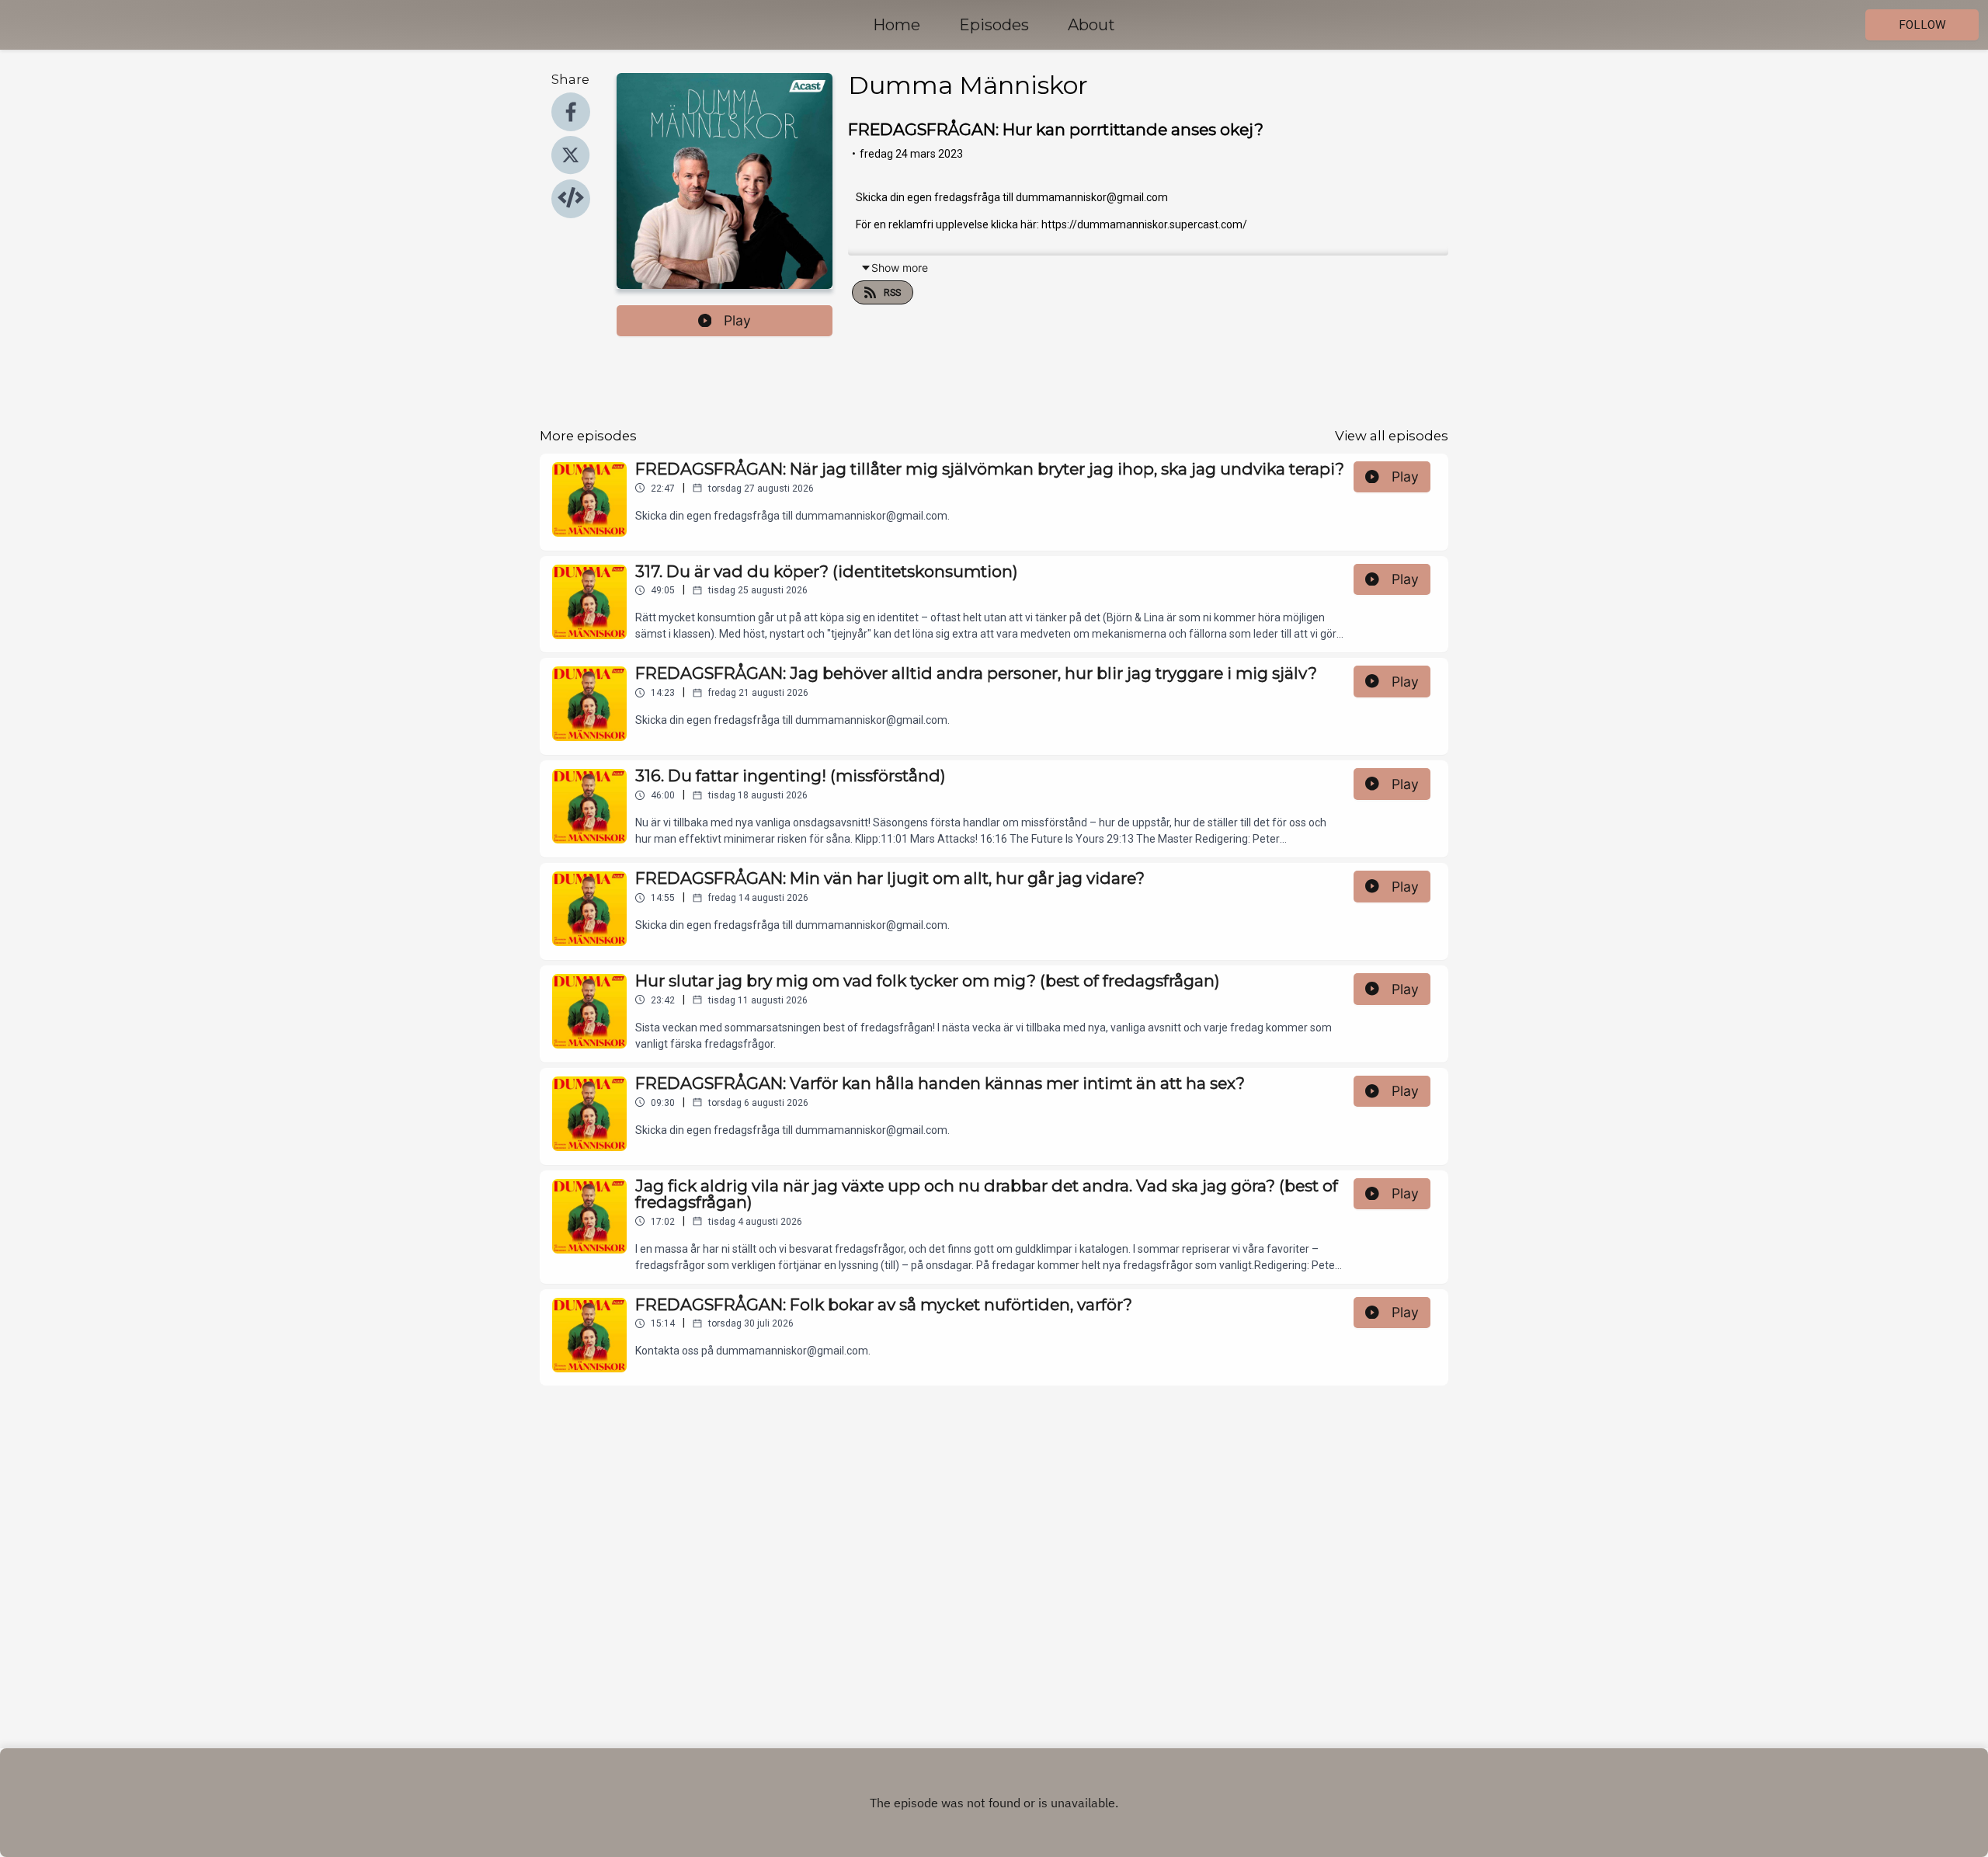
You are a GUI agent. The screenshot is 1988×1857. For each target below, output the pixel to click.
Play (737, 320)
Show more (900, 268)
